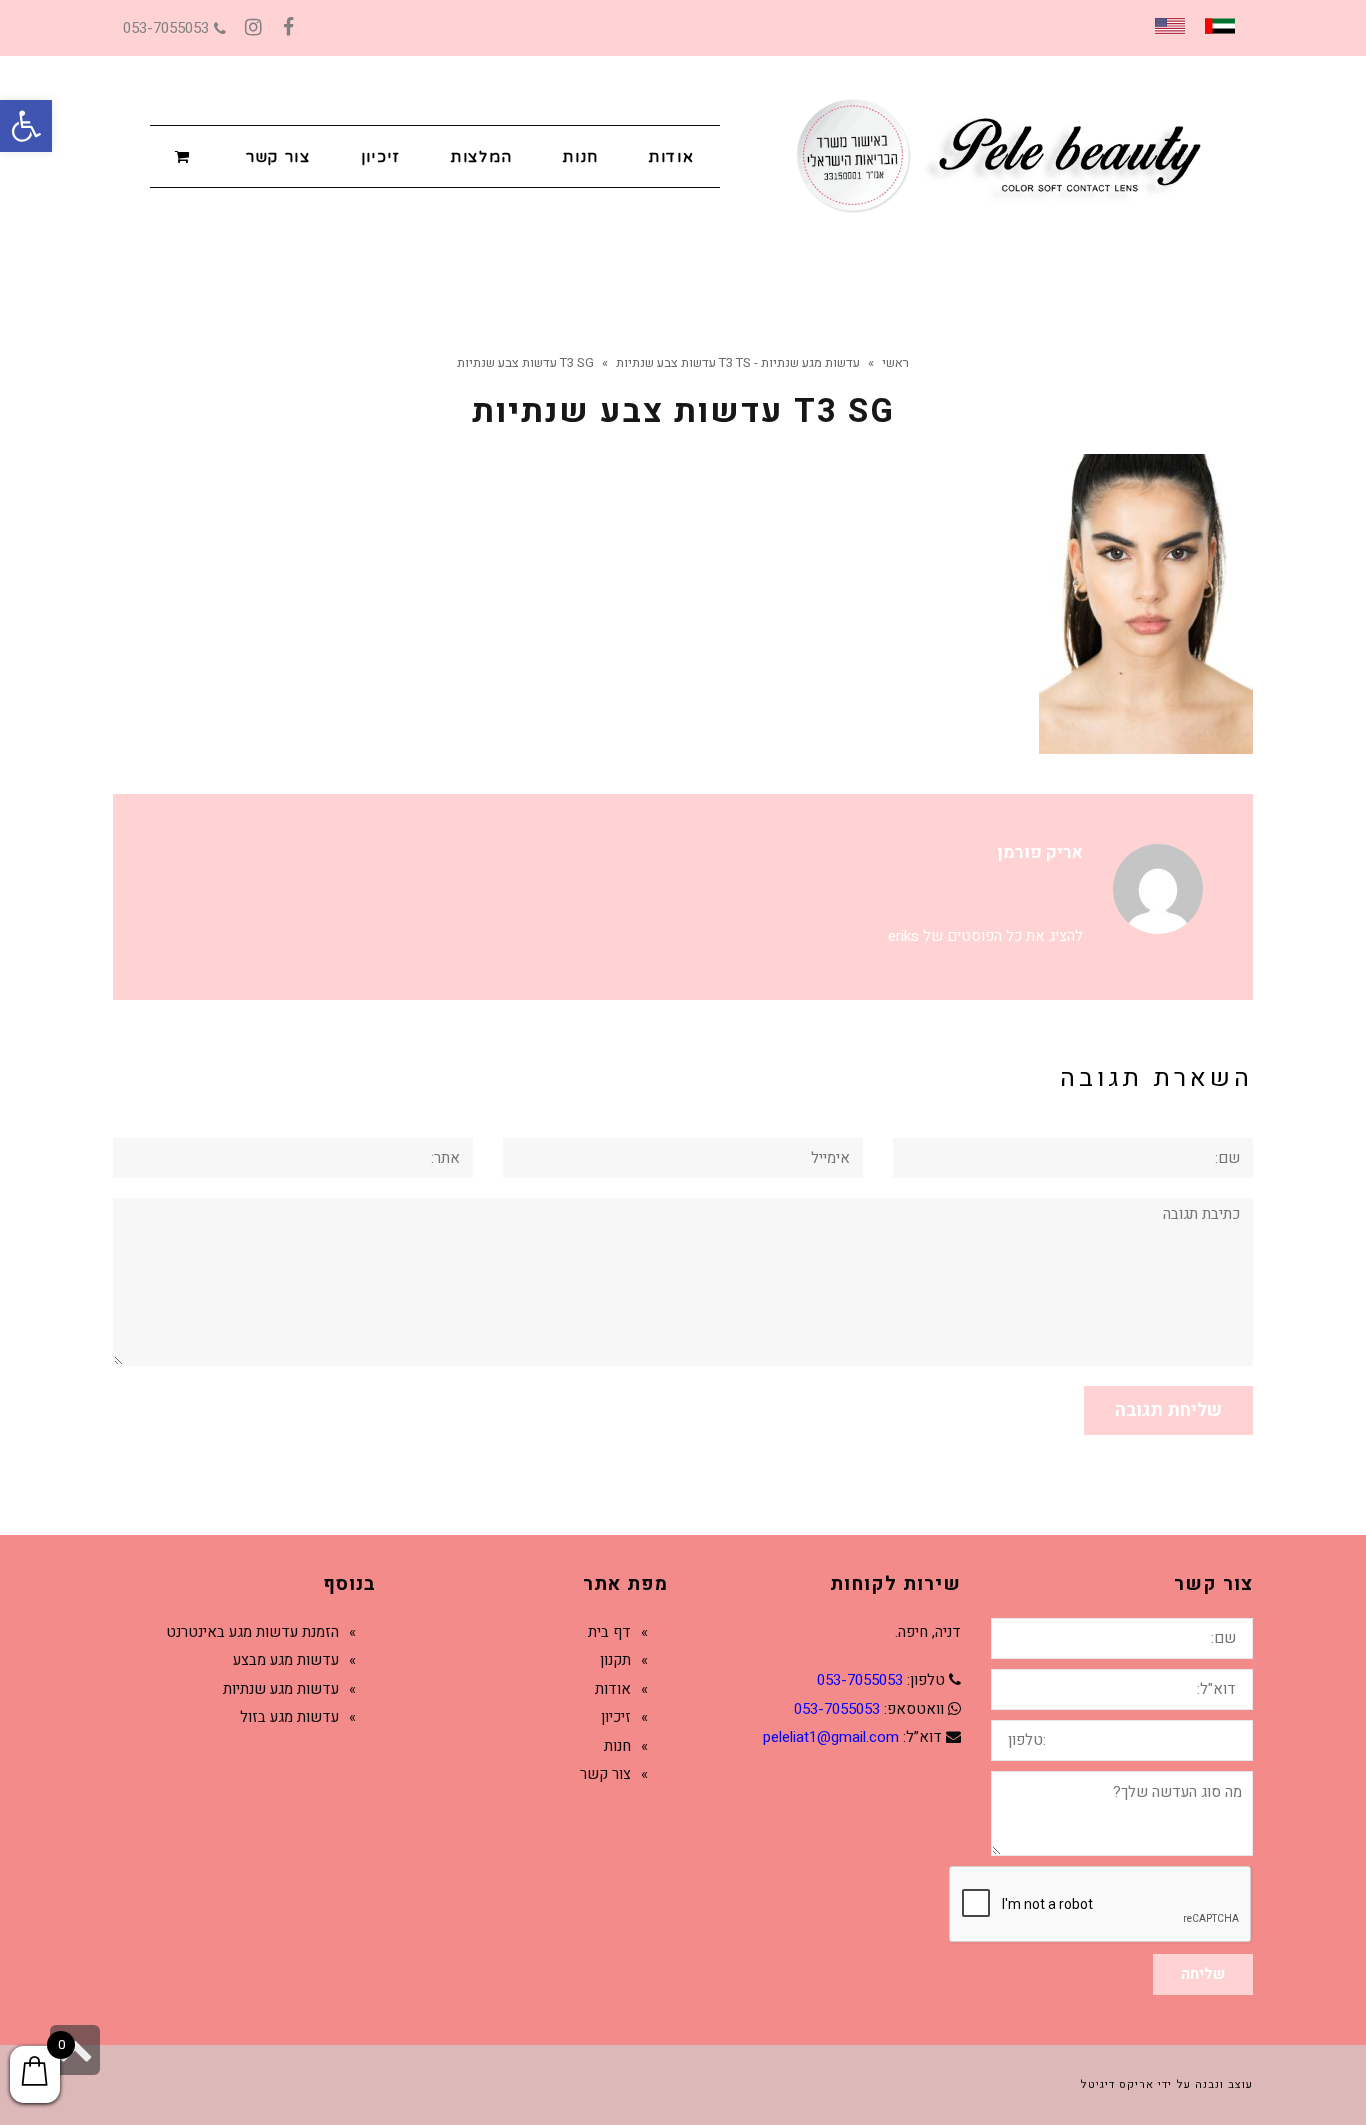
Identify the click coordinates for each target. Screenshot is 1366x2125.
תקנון (615, 1660)
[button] (26, 126)
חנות (617, 1746)
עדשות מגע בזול (289, 1717)
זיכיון (616, 1717)
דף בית (609, 1632)
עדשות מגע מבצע (286, 1660)
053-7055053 (166, 28)
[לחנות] (185, 155)
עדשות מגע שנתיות (281, 1689)
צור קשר (605, 1774)
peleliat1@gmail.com (831, 1737)
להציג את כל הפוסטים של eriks (985, 936)
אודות (613, 1689)
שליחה (1203, 1974)
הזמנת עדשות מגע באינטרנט (252, 1632)
